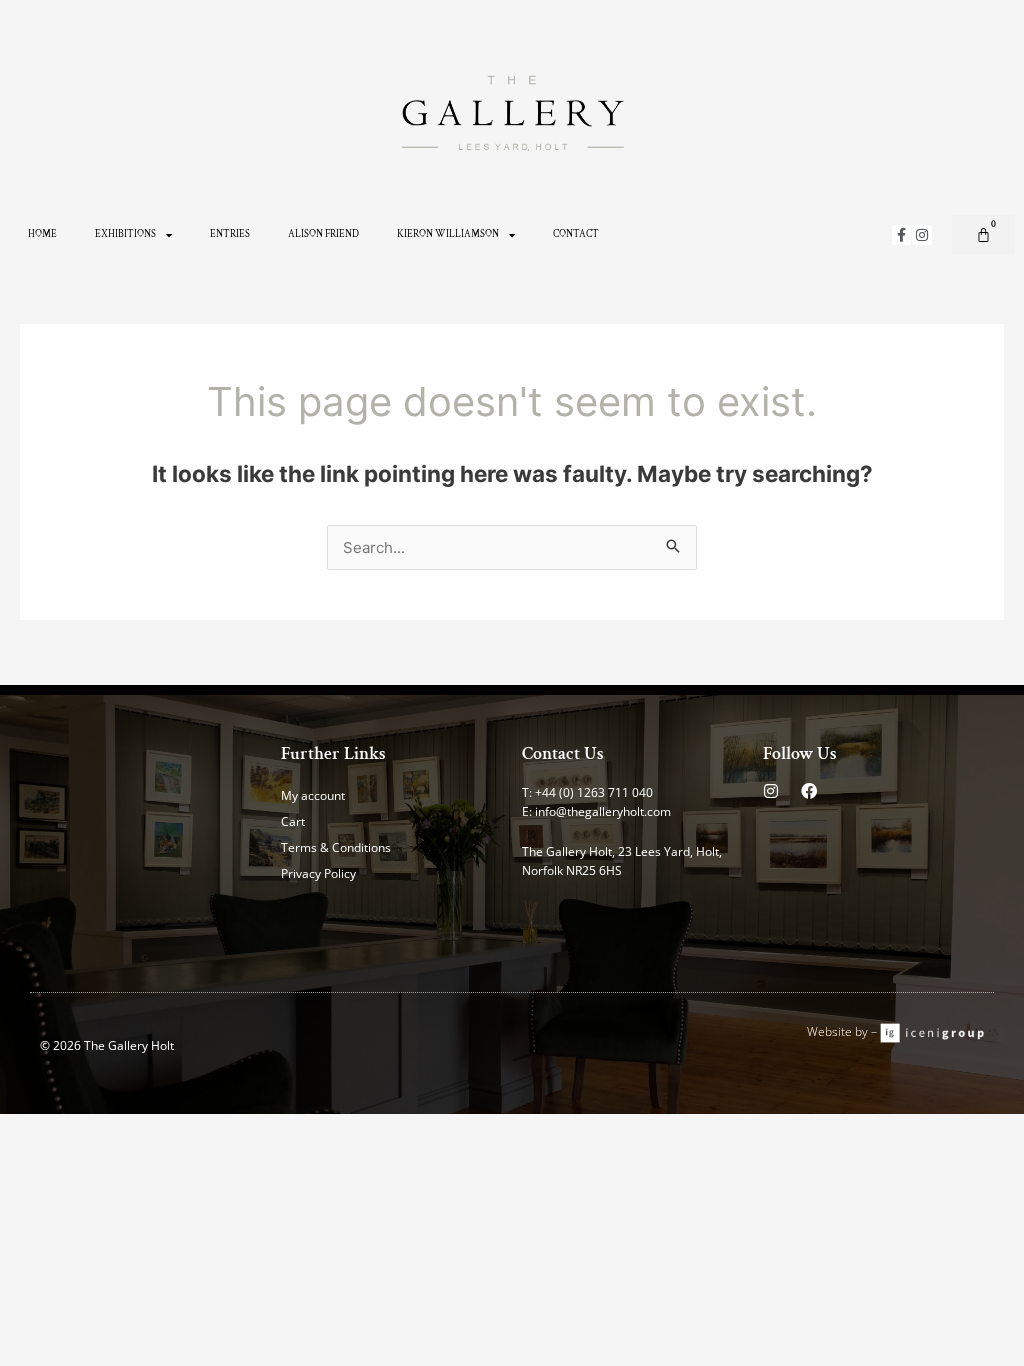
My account (313, 795)
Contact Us (563, 753)
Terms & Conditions (336, 847)
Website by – (843, 1031)
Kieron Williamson (448, 234)
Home (42, 234)
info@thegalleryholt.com (603, 811)
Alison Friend (323, 234)
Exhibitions (125, 234)
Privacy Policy (318, 873)
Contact (576, 234)
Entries (230, 234)
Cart (293, 821)
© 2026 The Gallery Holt (107, 1045)
